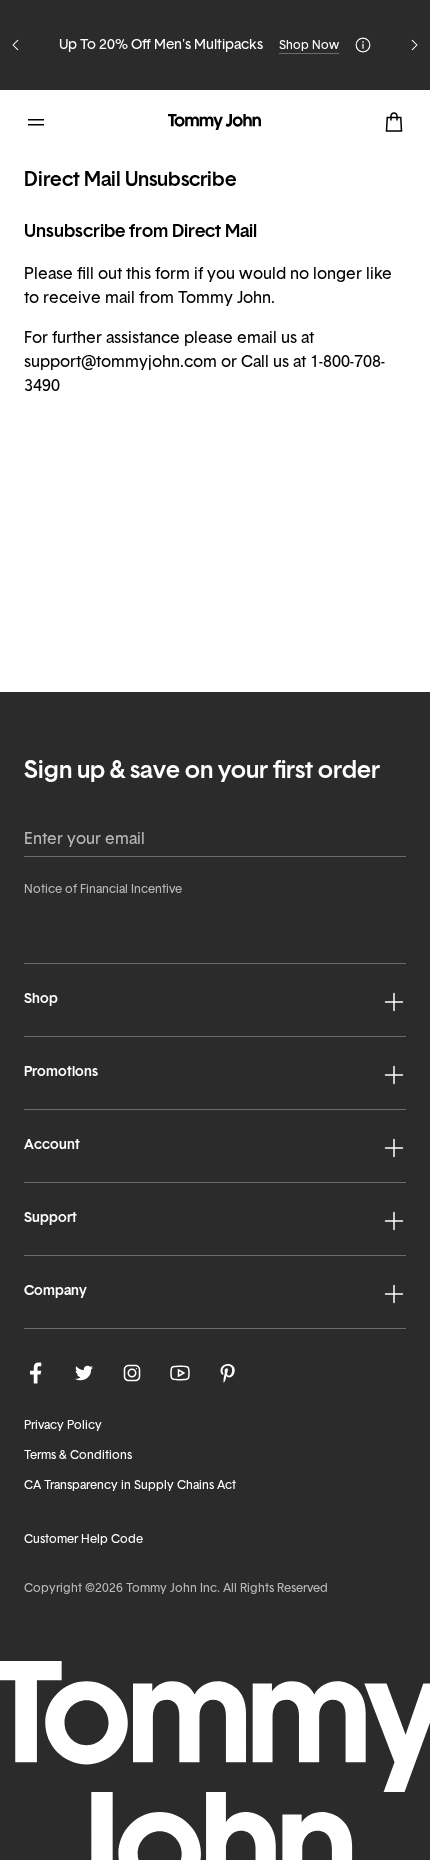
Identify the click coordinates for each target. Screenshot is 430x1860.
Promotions (61, 1072)
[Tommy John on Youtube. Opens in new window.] (180, 1373)
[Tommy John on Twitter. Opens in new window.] (84, 1373)
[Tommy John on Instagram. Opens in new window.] (132, 1373)
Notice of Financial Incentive (103, 890)
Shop (41, 999)
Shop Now (309, 46)
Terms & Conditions (78, 1456)
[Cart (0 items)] (394, 122)
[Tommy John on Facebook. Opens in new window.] (36, 1373)
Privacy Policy (63, 1426)
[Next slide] (414, 45)
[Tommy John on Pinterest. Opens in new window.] (228, 1373)
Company (55, 1291)
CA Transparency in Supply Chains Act (130, 1486)
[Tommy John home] (215, 122)
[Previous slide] (16, 45)
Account (52, 1145)
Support (50, 1218)
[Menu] (36, 122)
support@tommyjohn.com (120, 363)
